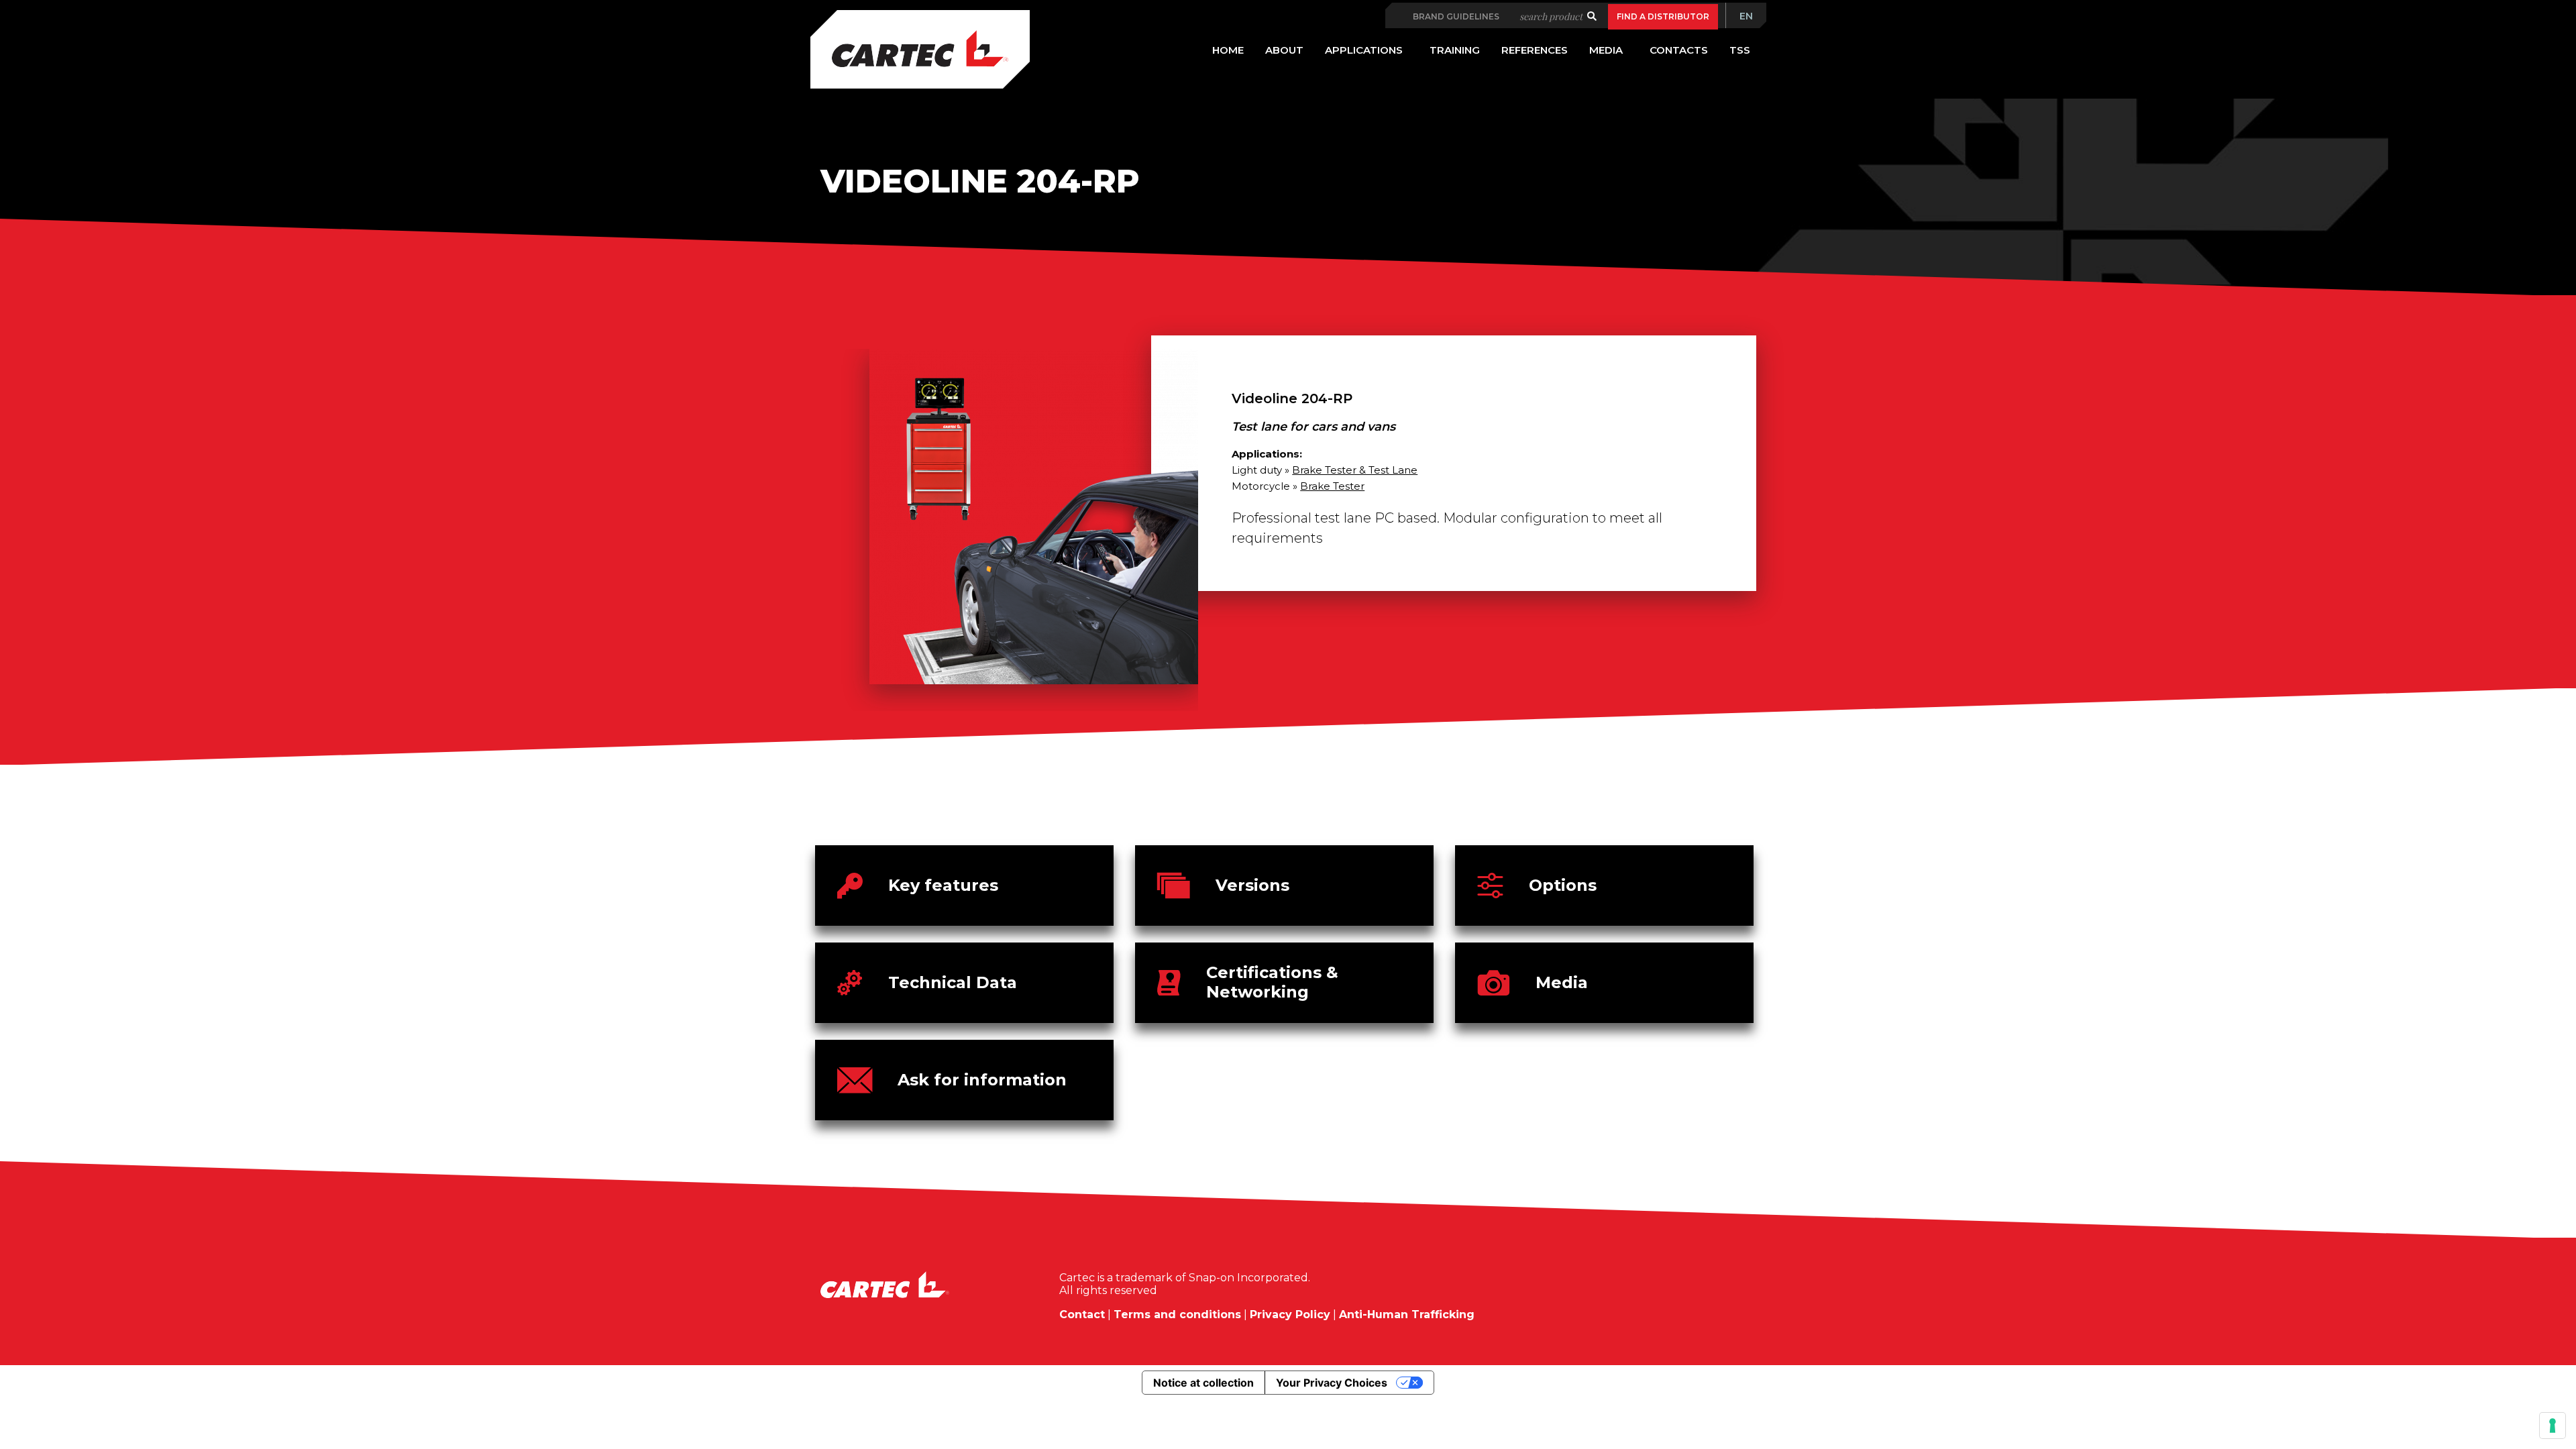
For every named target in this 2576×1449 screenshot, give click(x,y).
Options (1563, 885)
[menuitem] (1746, 16)
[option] (1010, 530)
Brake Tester (1332, 486)
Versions (1252, 885)
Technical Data (953, 982)
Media (1562, 982)
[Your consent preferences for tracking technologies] (2553, 1426)
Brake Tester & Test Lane (1355, 470)
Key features (943, 885)
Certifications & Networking (1272, 982)
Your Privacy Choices (1332, 1383)
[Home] (920, 49)
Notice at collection (1203, 1383)
